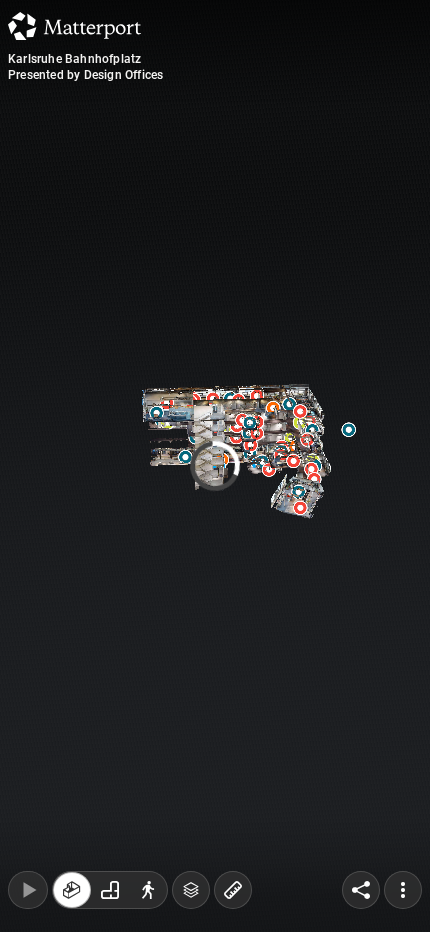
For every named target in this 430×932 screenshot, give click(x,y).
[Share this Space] (361, 890)
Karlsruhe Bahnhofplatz (74, 59)
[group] (110, 890)
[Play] (28, 890)
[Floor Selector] (191, 890)
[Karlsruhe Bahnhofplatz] (215, 466)
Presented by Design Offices (85, 75)
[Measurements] (233, 890)
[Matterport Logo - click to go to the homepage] (74, 26)
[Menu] (403, 890)
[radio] (72, 890)
